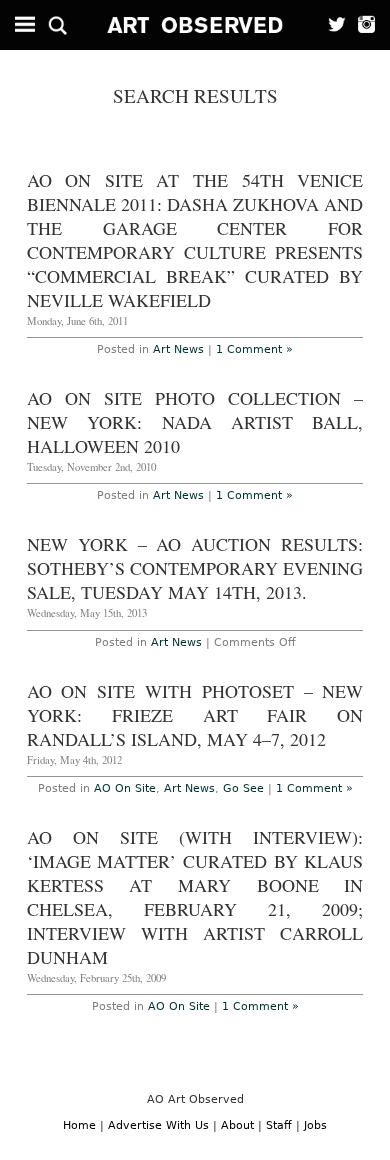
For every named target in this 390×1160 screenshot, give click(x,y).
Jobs (315, 1125)
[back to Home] (195, 25)
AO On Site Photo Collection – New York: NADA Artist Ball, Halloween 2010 (195, 422)
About (237, 1125)
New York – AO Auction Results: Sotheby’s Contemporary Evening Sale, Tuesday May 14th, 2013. (195, 568)
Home (79, 1125)
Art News (178, 349)
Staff (279, 1125)
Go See (243, 788)
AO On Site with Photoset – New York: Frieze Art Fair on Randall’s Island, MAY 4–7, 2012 (195, 715)
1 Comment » (254, 349)
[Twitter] (331, 25)
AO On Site (125, 788)
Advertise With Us (158, 1125)
